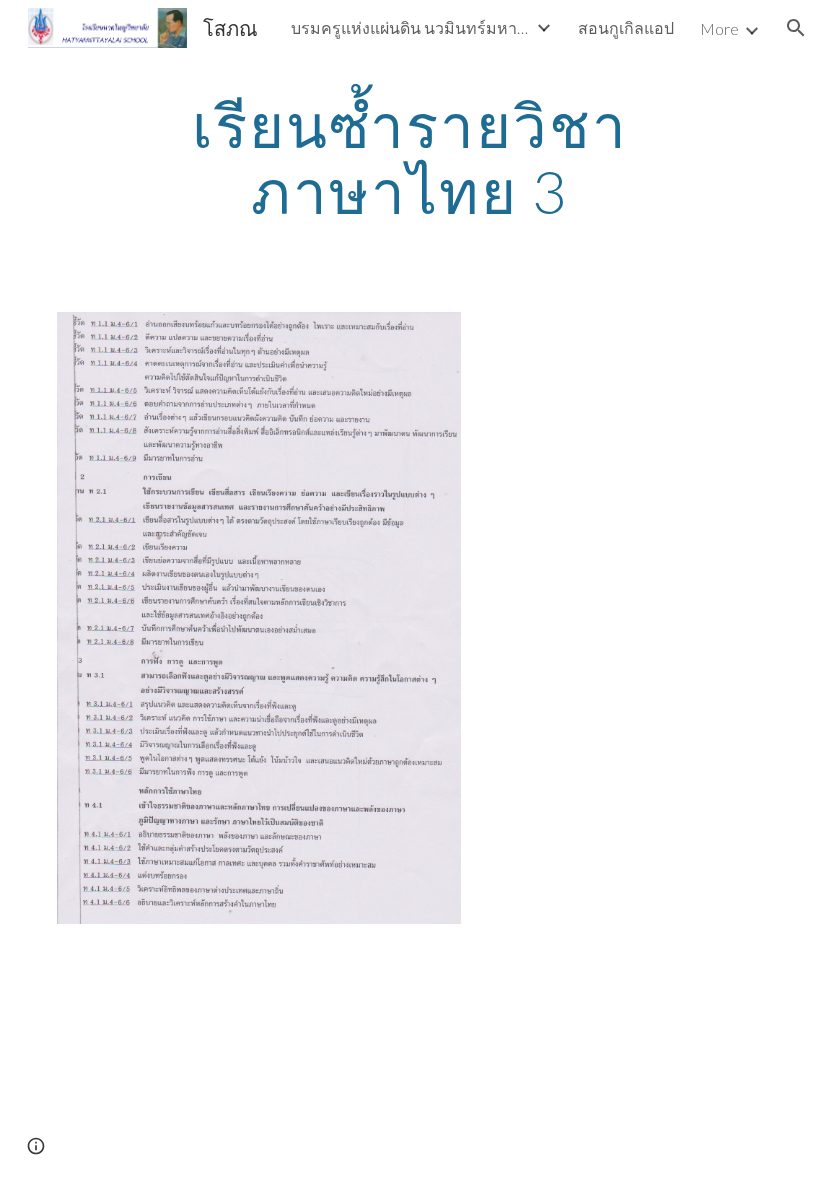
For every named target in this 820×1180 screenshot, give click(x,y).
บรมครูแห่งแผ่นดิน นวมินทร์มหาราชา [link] (411, 27)
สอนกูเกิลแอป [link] (626, 27)
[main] (410, 158)
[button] (796, 28)
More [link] (719, 28)
